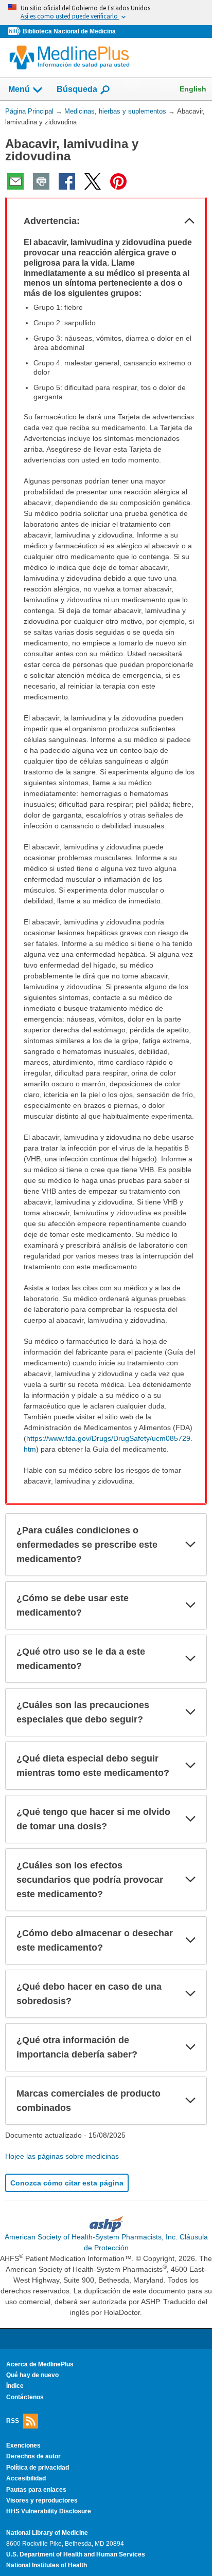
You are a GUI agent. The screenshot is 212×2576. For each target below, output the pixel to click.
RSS (13, 2421)
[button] (189, 221)
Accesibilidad (26, 2478)
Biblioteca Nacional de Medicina (69, 31)
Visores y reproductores (42, 2500)
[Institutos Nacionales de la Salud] (15, 32)
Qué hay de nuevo (32, 2375)
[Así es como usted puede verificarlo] (106, 13)
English (193, 89)
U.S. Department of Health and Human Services (76, 2554)
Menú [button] (19, 89)
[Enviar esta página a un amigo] (15, 181)
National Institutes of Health (47, 2565)
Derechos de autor (33, 2456)
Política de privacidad (38, 2468)
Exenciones (23, 2445)
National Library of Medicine (47, 2533)
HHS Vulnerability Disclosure (49, 2511)
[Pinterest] (118, 181)
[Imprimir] (41, 181)
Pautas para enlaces (36, 2490)
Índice (15, 2386)
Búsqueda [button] (77, 92)
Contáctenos (25, 2397)
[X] (93, 181)
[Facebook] (67, 181)
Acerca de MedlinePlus (40, 2364)
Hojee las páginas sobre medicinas (62, 2156)
